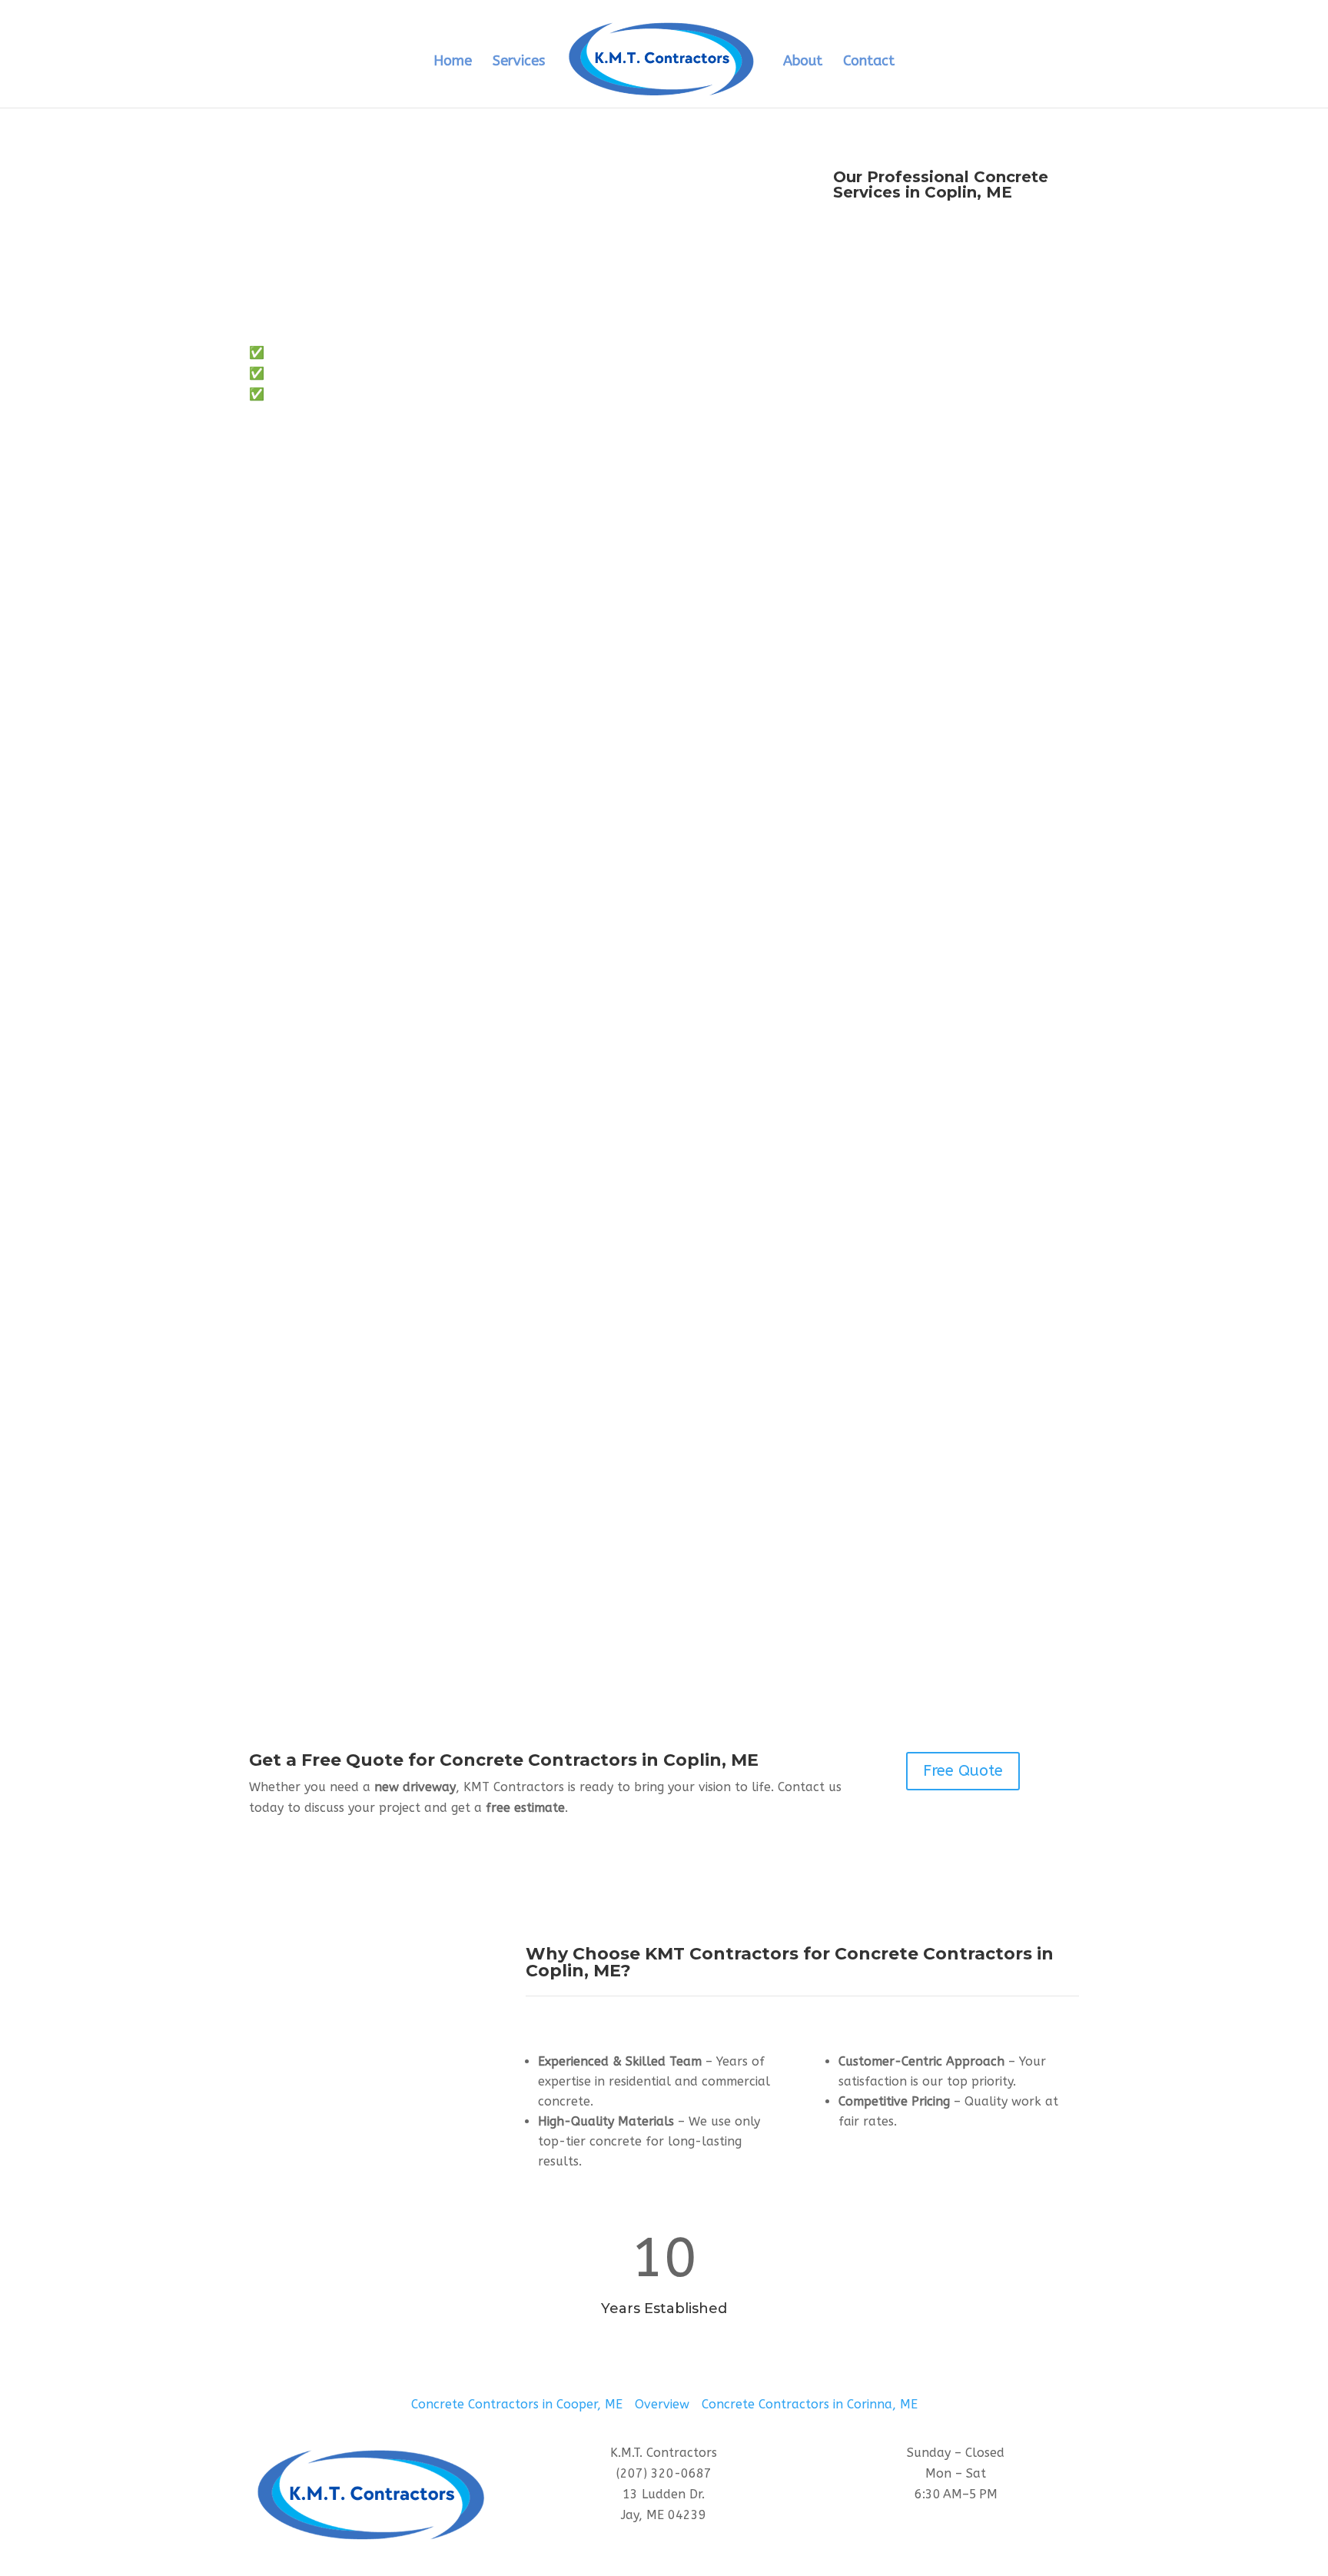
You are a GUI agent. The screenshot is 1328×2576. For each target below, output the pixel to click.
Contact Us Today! (332, 446)
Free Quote (963, 1771)
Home (453, 62)
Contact (869, 62)
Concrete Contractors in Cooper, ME (517, 2404)
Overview (662, 2404)
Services (519, 62)
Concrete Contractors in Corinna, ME (810, 2404)
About (803, 62)
